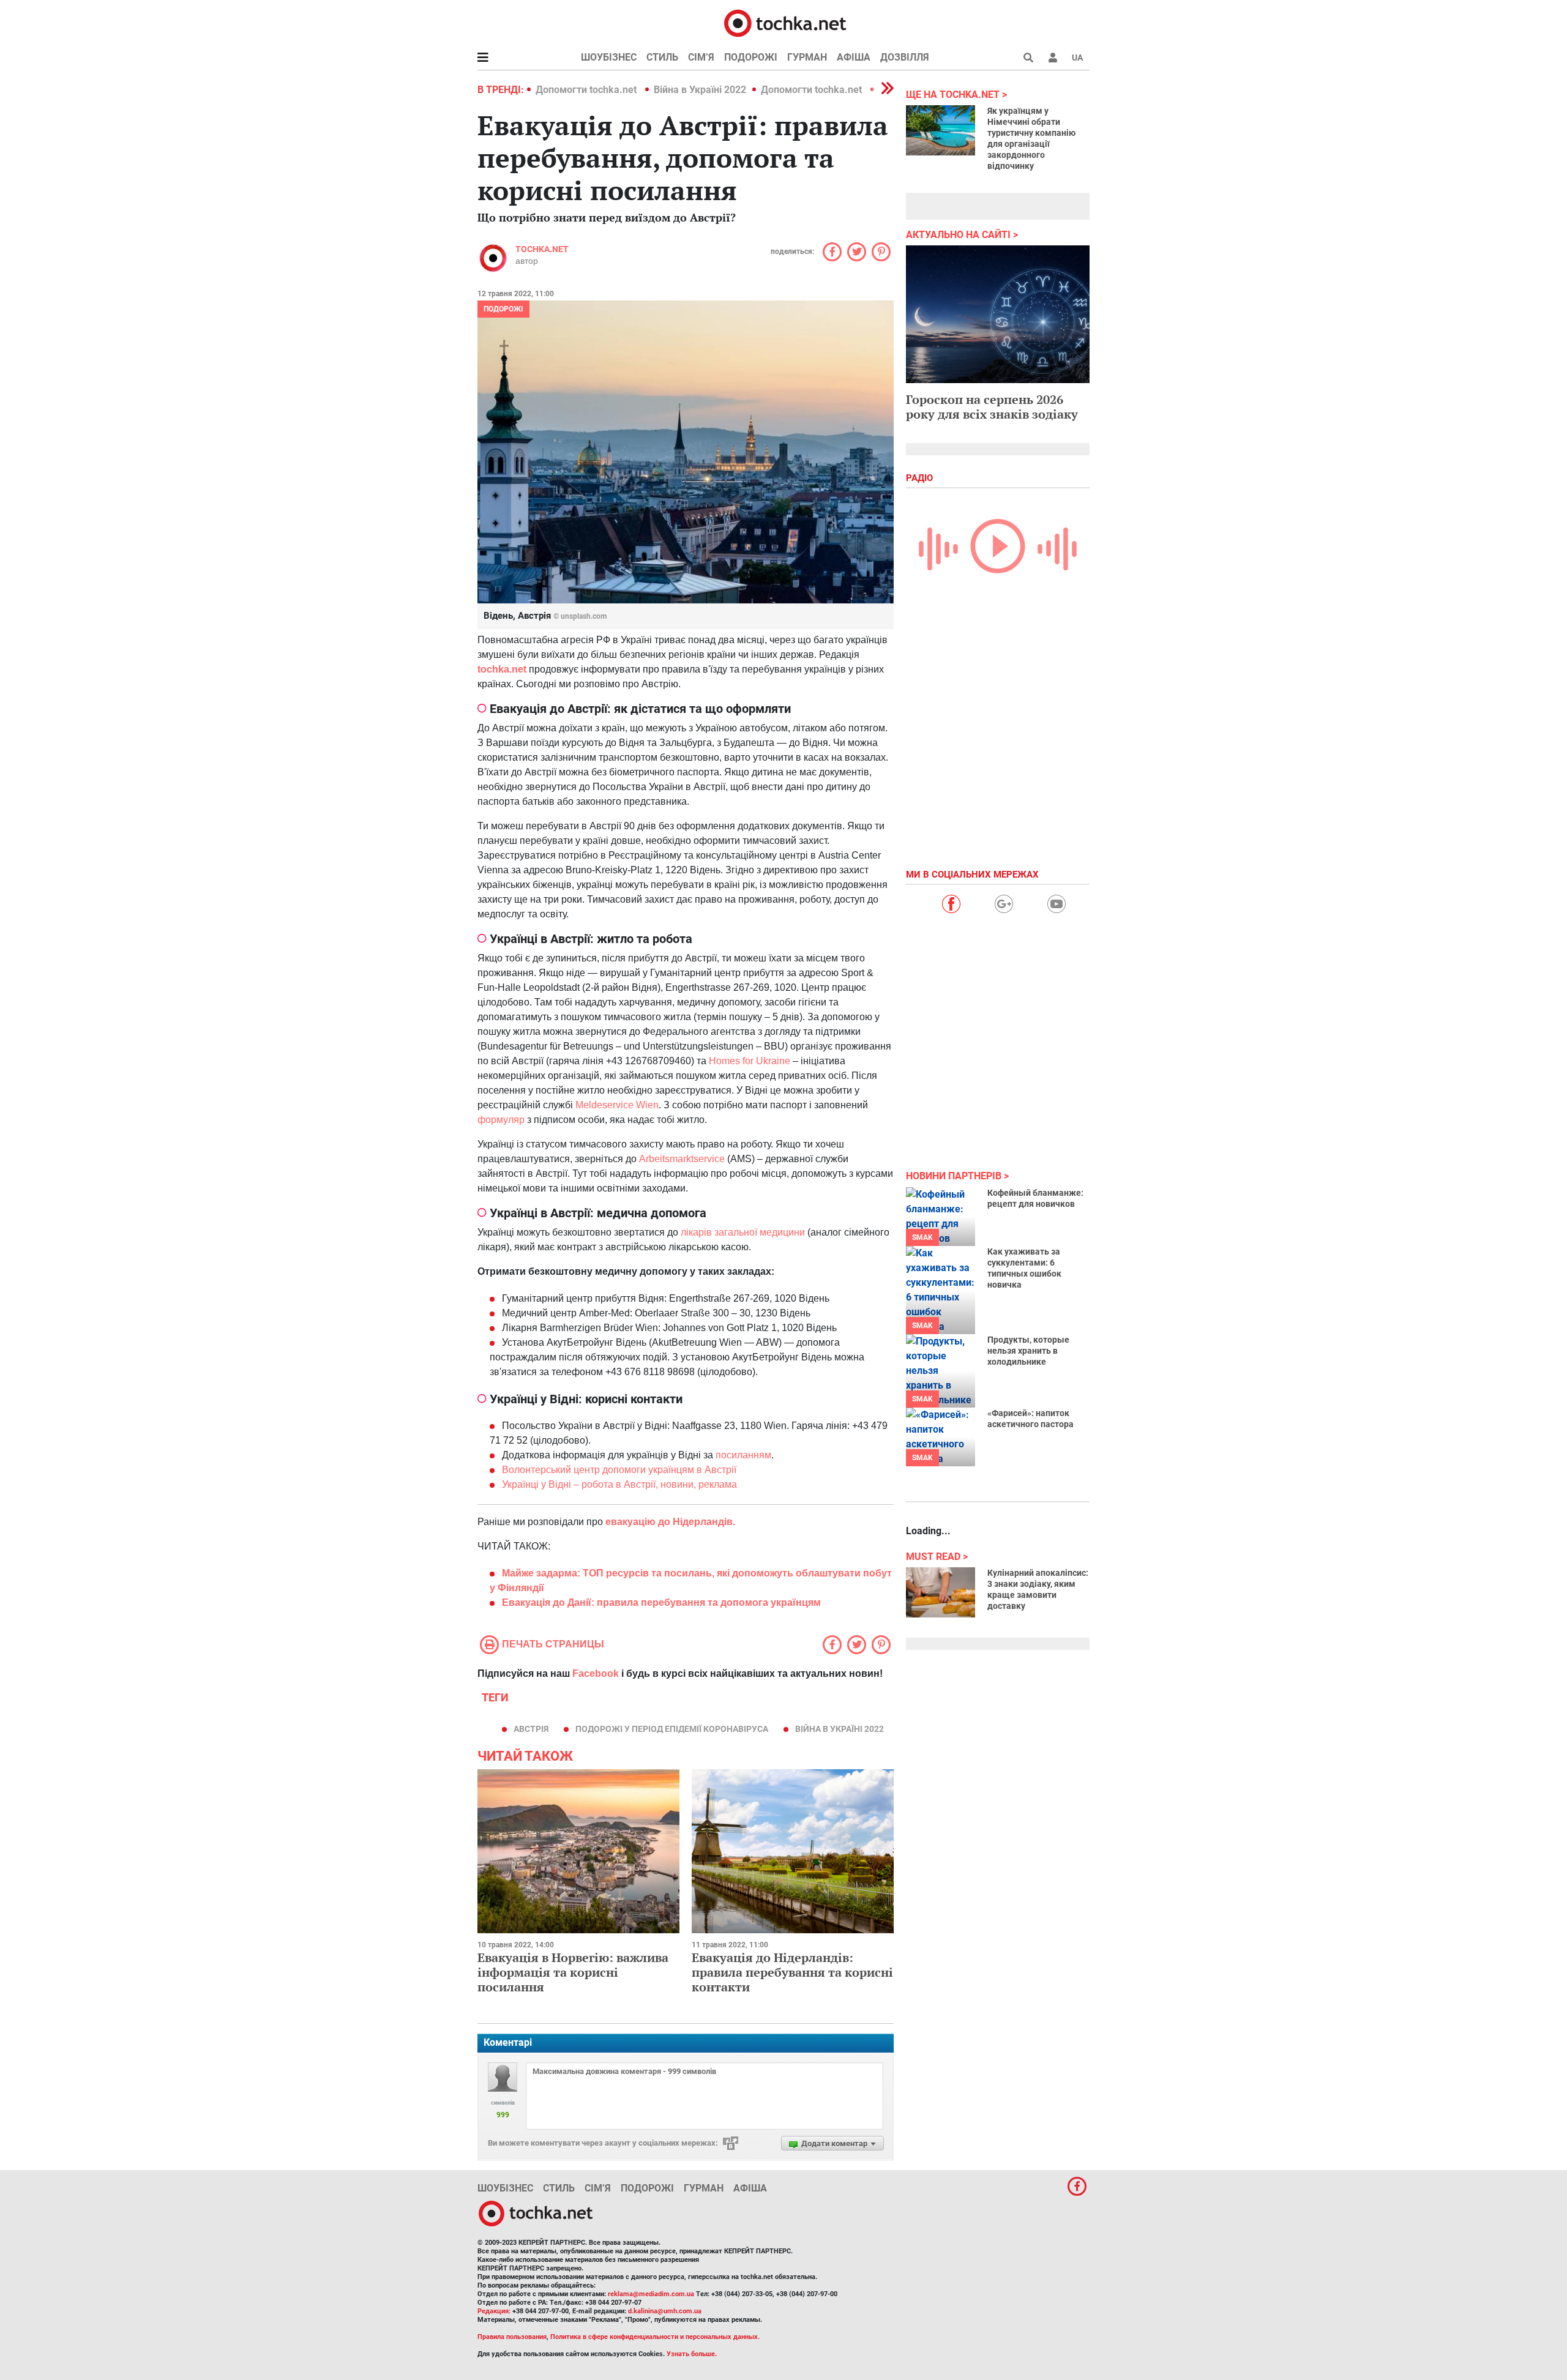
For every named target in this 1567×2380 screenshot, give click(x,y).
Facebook (596, 1673)
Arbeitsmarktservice (682, 1159)
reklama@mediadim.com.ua (651, 2294)
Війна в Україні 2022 (700, 90)
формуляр (501, 1120)
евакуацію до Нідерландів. (670, 1522)
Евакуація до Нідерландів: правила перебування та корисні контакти (792, 1972)
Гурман (807, 57)
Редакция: (494, 2311)
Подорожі (751, 57)
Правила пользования (512, 2337)
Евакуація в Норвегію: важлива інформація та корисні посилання (573, 1972)
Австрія (531, 1729)
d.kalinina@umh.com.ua (665, 2311)
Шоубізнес (609, 57)
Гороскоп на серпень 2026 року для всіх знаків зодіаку (992, 407)
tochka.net (542, 249)
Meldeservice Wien (617, 1105)
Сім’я (701, 57)
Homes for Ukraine (750, 1061)
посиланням (743, 1455)
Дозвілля (905, 57)
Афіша (854, 57)
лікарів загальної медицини (743, 1232)
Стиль (662, 57)
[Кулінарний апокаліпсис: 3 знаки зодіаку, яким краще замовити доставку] (941, 1592)
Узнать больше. (692, 2354)
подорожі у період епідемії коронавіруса (672, 1729)
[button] (1053, 58)
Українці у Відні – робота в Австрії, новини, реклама (619, 1484)
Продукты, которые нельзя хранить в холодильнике (1028, 1351)
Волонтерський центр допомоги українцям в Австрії (619, 1470)
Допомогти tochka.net (587, 90)
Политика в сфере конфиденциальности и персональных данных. (655, 2337)
